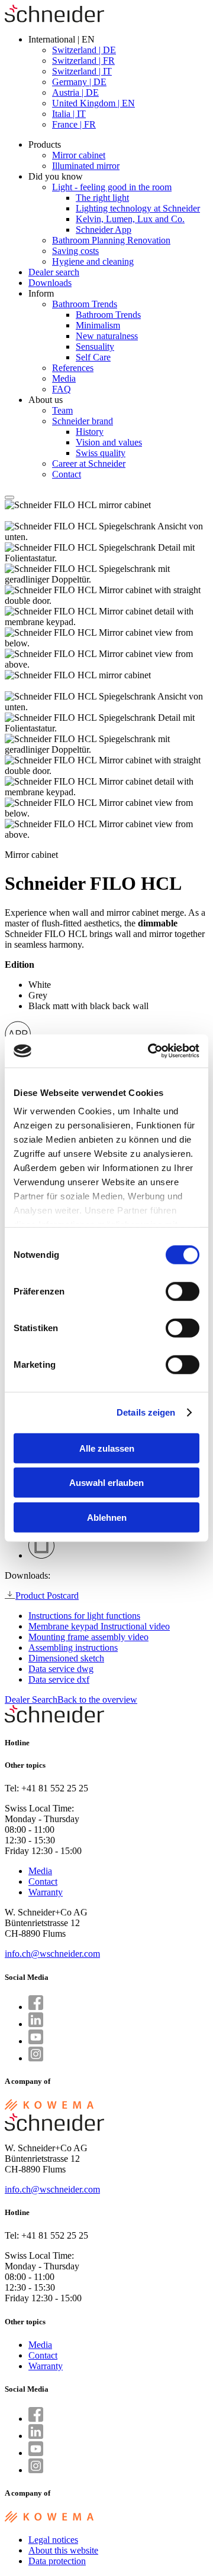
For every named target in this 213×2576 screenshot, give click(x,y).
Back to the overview (97, 1700)
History (90, 432)
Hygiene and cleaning (93, 261)
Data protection (57, 2561)
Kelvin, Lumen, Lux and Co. (130, 219)
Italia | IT (69, 114)
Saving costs (75, 251)
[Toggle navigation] (9, 497)
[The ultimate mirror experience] (54, 19)
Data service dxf (59, 1679)
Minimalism (98, 325)
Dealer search (54, 272)
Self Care (93, 357)
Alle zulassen (107, 1448)
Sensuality (95, 347)
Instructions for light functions (84, 1616)
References (73, 368)
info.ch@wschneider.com (52, 1954)
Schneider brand (83, 421)
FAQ (62, 389)
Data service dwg (61, 1669)
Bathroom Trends (85, 304)
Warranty (46, 1892)
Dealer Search (31, 1700)
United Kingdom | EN (93, 103)
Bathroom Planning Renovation (111, 240)
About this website (63, 2550)
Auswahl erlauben (106, 1483)
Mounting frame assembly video (88, 1637)
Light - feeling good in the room (112, 187)
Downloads (50, 283)
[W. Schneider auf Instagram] (36, 2058)
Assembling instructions (73, 1648)
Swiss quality (101, 453)
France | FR (74, 124)
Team (62, 410)
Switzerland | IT (82, 71)
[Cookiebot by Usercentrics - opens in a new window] (150, 1051)
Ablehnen (107, 1517)
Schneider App (104, 230)
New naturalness (107, 336)
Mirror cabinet (79, 155)
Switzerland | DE (84, 50)
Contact (67, 474)
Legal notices (53, 2540)
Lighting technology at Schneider (138, 208)
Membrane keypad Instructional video (99, 1626)
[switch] (183, 1291)
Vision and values (109, 442)
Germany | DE (79, 82)
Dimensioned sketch (66, 1658)
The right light (102, 198)
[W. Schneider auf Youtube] (36, 2041)
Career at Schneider (89, 464)
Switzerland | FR (83, 61)
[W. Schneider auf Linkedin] (36, 2024)
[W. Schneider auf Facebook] (36, 2007)
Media (64, 378)
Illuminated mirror (86, 166)
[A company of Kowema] (49, 2108)
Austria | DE (75, 92)
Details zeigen (146, 1412)
